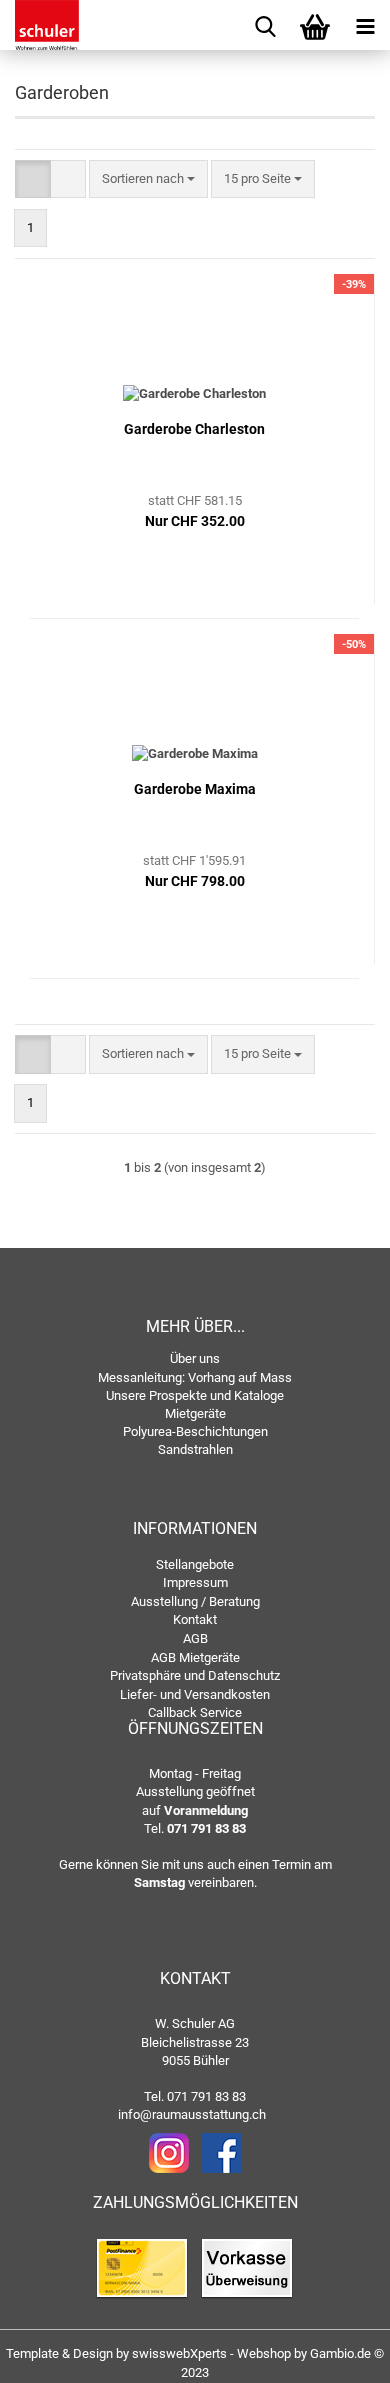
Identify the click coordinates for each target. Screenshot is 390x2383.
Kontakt (195, 1619)
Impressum (195, 1582)
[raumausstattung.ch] (40, 25)
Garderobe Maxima (195, 789)
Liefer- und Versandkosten (195, 1694)
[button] (33, 179)
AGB (195, 1638)
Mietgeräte (195, 1413)
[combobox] (148, 179)
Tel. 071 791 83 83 (195, 2096)
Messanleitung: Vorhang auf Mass (195, 1377)
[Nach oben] (335, 2353)
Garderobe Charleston (194, 429)
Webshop (264, 2353)
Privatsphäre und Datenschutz (195, 1675)
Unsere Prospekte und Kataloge (195, 1395)
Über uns (195, 1358)
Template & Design (59, 2353)
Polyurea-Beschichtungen (195, 1431)
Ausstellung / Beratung (195, 1601)
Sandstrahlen (195, 1449)
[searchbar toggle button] (265, 25)
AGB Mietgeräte (195, 1657)
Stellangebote (195, 1564)
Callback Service (195, 1712)
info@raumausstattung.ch (192, 2114)
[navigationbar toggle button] (365, 25)
